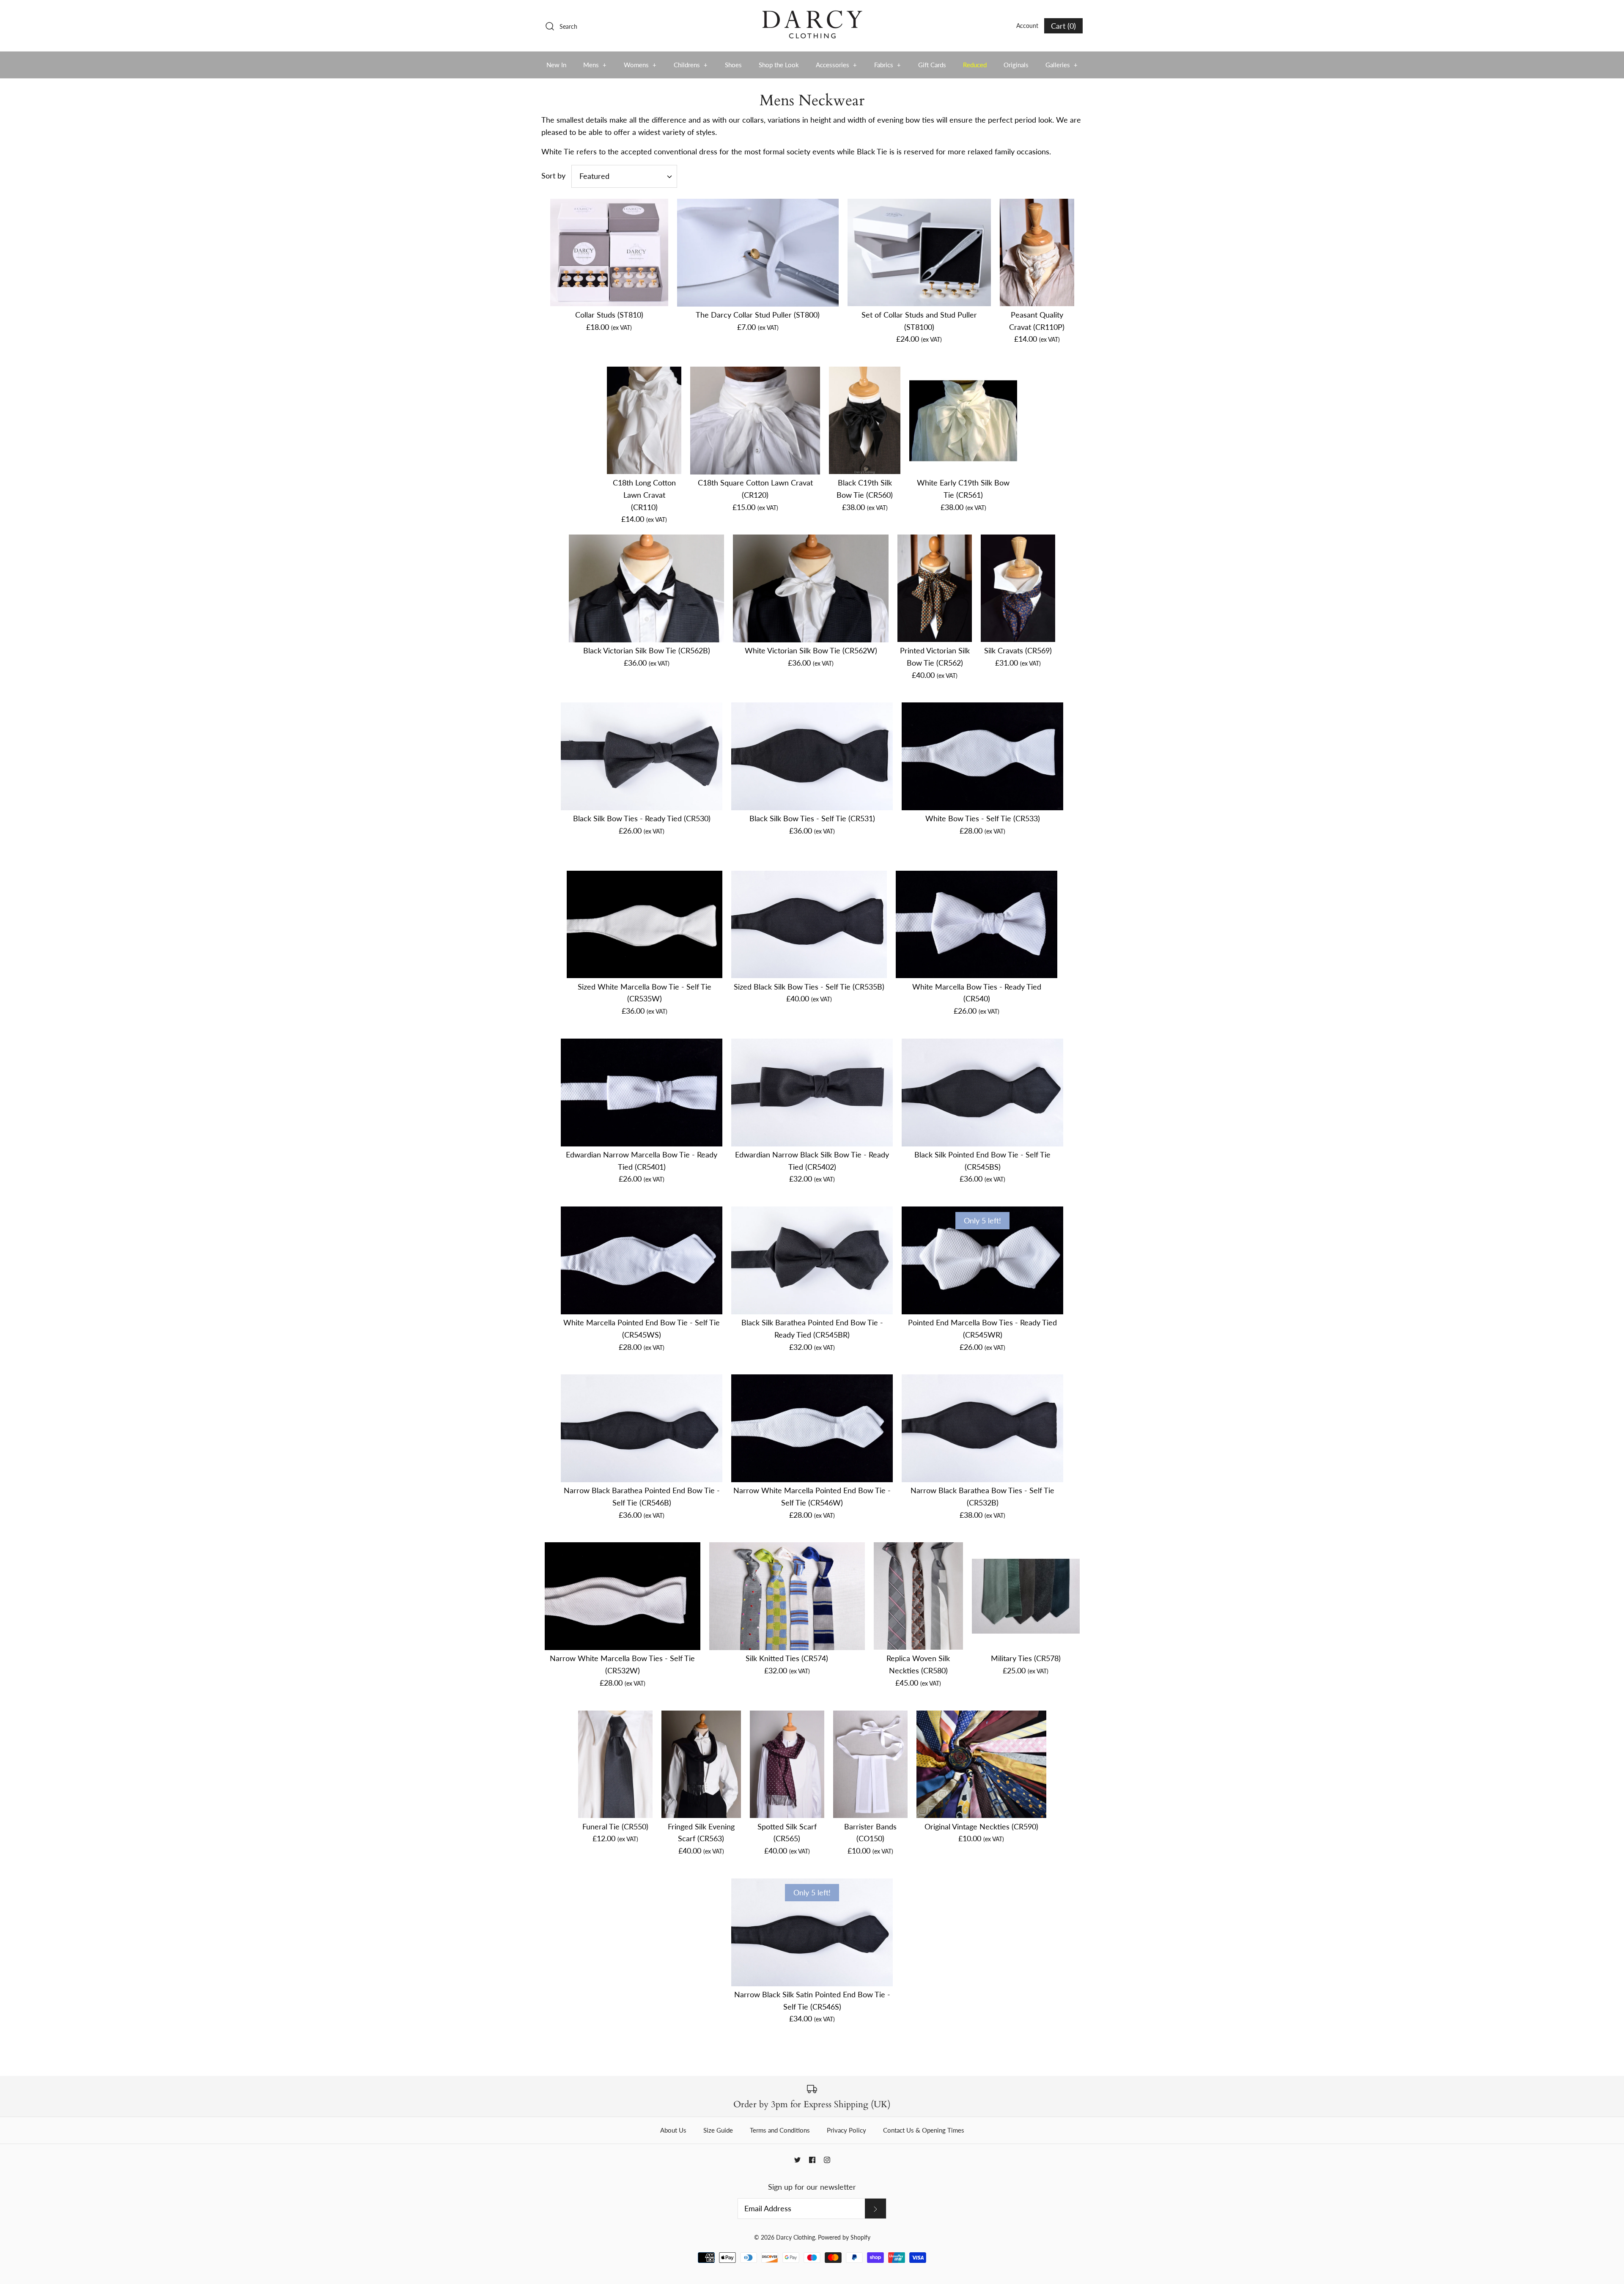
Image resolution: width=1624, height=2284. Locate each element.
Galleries (1062, 65)
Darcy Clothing (796, 2237)
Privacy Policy (846, 2130)
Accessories (837, 65)
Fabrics (888, 65)
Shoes (733, 65)
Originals (1016, 65)
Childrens (691, 65)
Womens (640, 65)
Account (1027, 26)
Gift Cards (932, 65)
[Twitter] (797, 2160)
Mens (595, 65)
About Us (673, 2130)
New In (556, 65)
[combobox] (624, 176)
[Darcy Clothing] (812, 14)
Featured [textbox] (594, 176)
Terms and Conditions (780, 2130)
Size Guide (718, 2130)
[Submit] (875, 2208)
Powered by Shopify (844, 2237)
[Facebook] (812, 2160)
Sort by (553, 175)
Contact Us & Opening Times (924, 2130)
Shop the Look (779, 65)
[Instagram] (827, 2160)
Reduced (975, 65)
